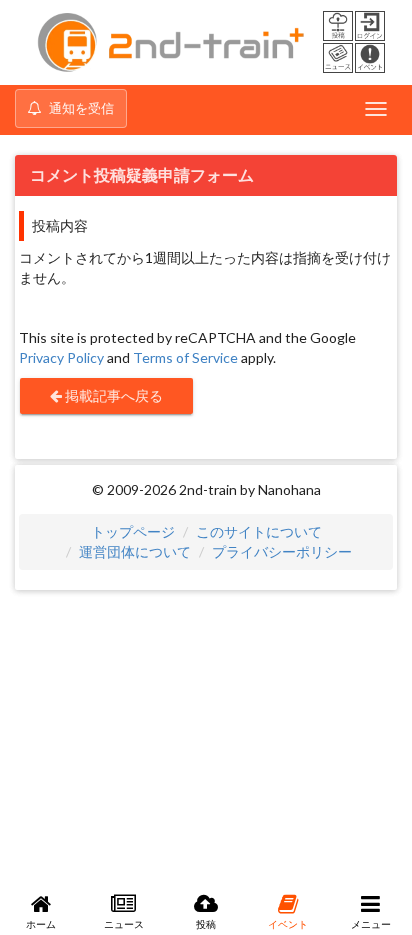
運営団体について (135, 551)
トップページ (133, 531)
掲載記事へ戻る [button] (112, 395)
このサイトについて (259, 531)
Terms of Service (185, 357)
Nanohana (289, 489)
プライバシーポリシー (282, 551)
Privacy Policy (61, 357)
